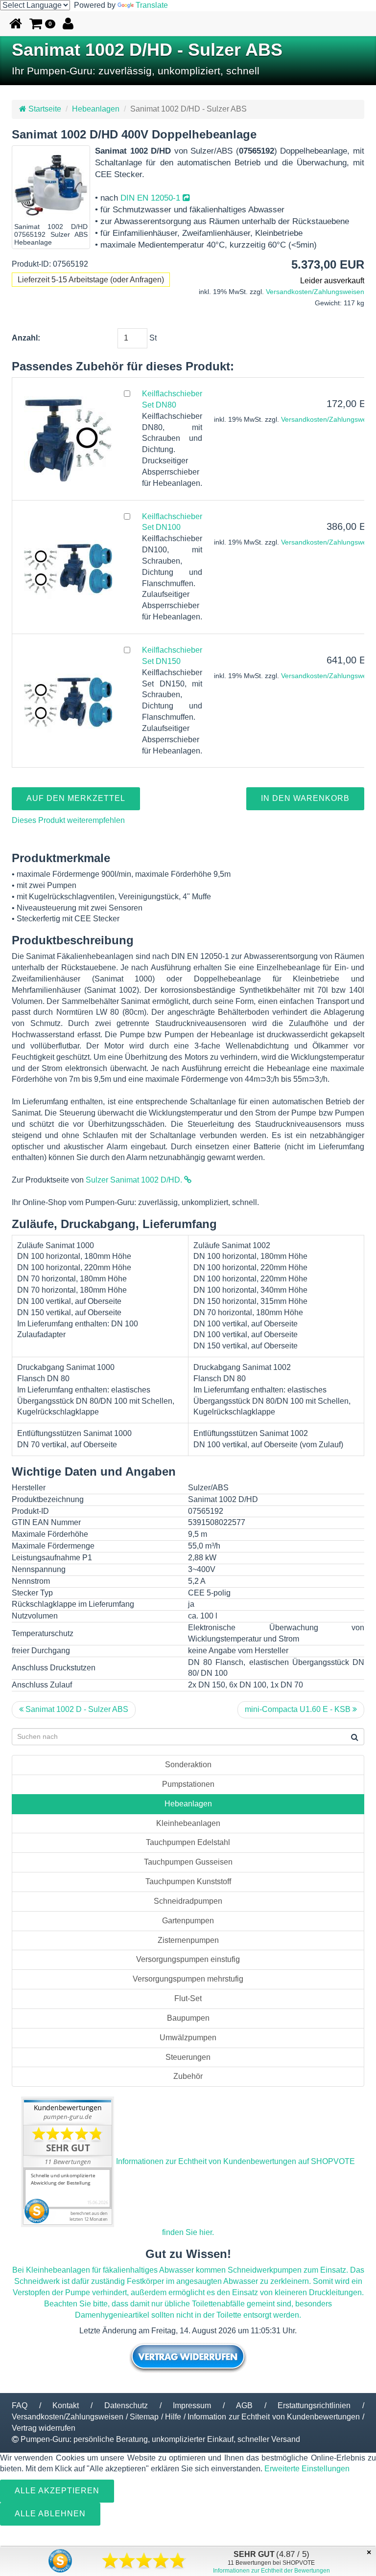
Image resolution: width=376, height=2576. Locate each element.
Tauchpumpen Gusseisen (188, 1862)
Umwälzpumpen (188, 2038)
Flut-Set (188, 1998)
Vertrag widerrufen (44, 2428)
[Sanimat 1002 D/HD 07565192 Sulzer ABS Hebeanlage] (51, 184)
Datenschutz (126, 2405)
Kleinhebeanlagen (188, 1823)
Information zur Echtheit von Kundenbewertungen (274, 2417)
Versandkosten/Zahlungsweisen (315, 292)
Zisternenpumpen (188, 1940)
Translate (152, 5)
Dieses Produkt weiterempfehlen (68, 820)
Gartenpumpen (188, 1921)
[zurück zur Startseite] (16, 23)
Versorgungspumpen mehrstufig (188, 1979)
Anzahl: (26, 338)
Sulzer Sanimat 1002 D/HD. (135, 1180)
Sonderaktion (188, 1765)
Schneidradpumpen (188, 1901)
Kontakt (66, 2405)
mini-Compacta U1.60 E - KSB (299, 1709)
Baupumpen (188, 2018)
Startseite (44, 109)
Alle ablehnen (50, 2514)
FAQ (20, 2405)
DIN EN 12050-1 (152, 198)
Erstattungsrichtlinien (314, 2405)
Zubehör (188, 2076)
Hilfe (173, 2417)
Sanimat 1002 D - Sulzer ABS (76, 1709)
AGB (244, 2405)
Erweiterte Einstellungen (307, 2469)
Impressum (192, 2405)
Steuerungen (188, 2057)
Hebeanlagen (96, 109)
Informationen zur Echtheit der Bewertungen (271, 2571)
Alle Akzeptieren (57, 2491)
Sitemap (144, 2417)
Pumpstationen (188, 1784)
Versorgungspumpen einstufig (188, 1959)
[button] (42, 23)
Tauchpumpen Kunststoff (188, 1881)
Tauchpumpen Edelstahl (188, 1842)
